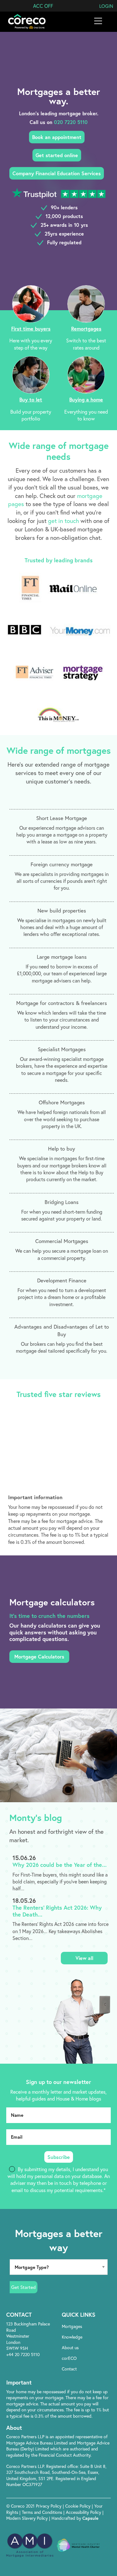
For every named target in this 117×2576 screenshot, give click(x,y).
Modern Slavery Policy (27, 2518)
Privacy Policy (49, 2506)
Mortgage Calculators (39, 1656)
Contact (69, 2369)
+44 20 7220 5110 (23, 2355)
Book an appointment (57, 137)
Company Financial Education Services (57, 173)
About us (70, 2348)
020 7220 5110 (71, 122)
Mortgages (72, 2326)
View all (84, 1958)
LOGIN (106, 6)
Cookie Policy (78, 2506)
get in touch (63, 521)
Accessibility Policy (83, 2512)
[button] (43, 6)
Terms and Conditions (43, 2512)
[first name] (58, 2115)
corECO (69, 2358)
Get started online (57, 155)
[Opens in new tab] (83, 2382)
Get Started (24, 2287)
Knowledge (72, 2337)
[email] (58, 2137)
